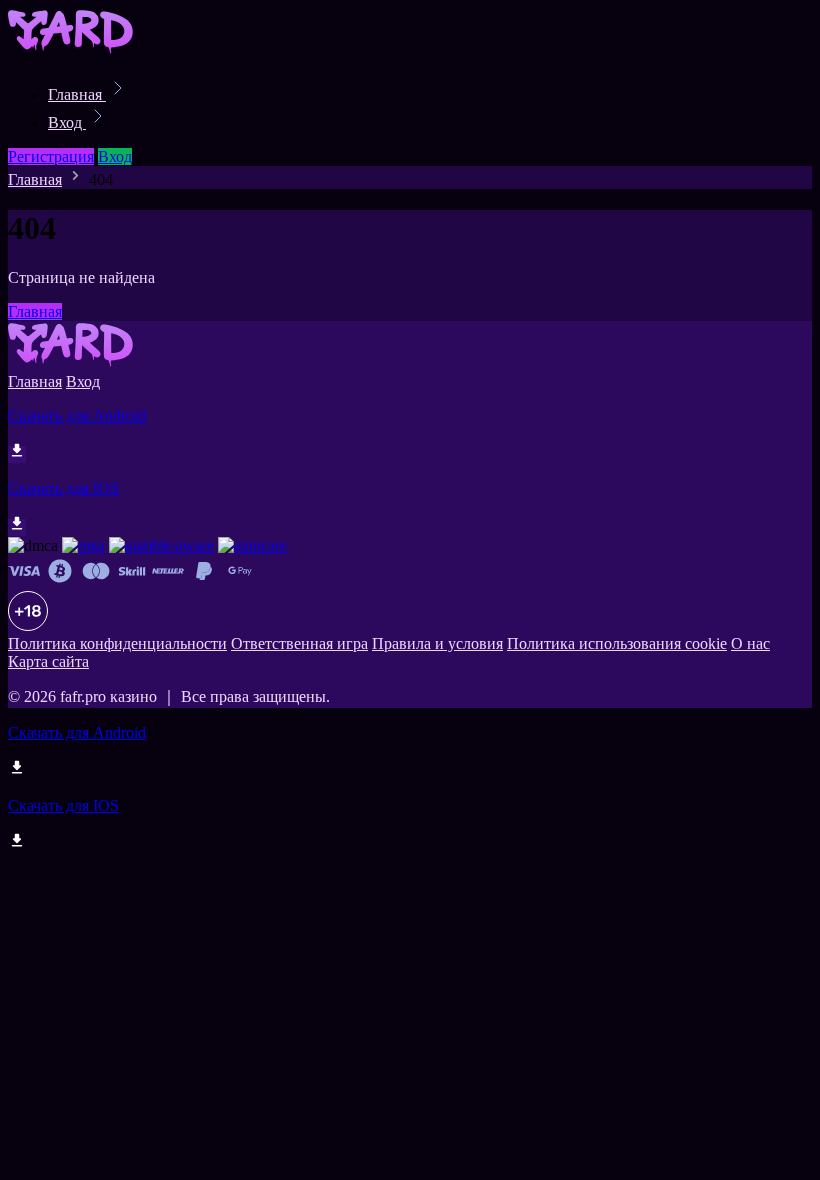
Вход (67, 122)
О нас (750, 643)
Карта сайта (48, 661)
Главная (77, 94)
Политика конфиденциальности (117, 643)
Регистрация (51, 156)
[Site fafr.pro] (76, 50)
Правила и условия (437, 643)
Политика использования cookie (617, 643)
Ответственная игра (299, 643)
